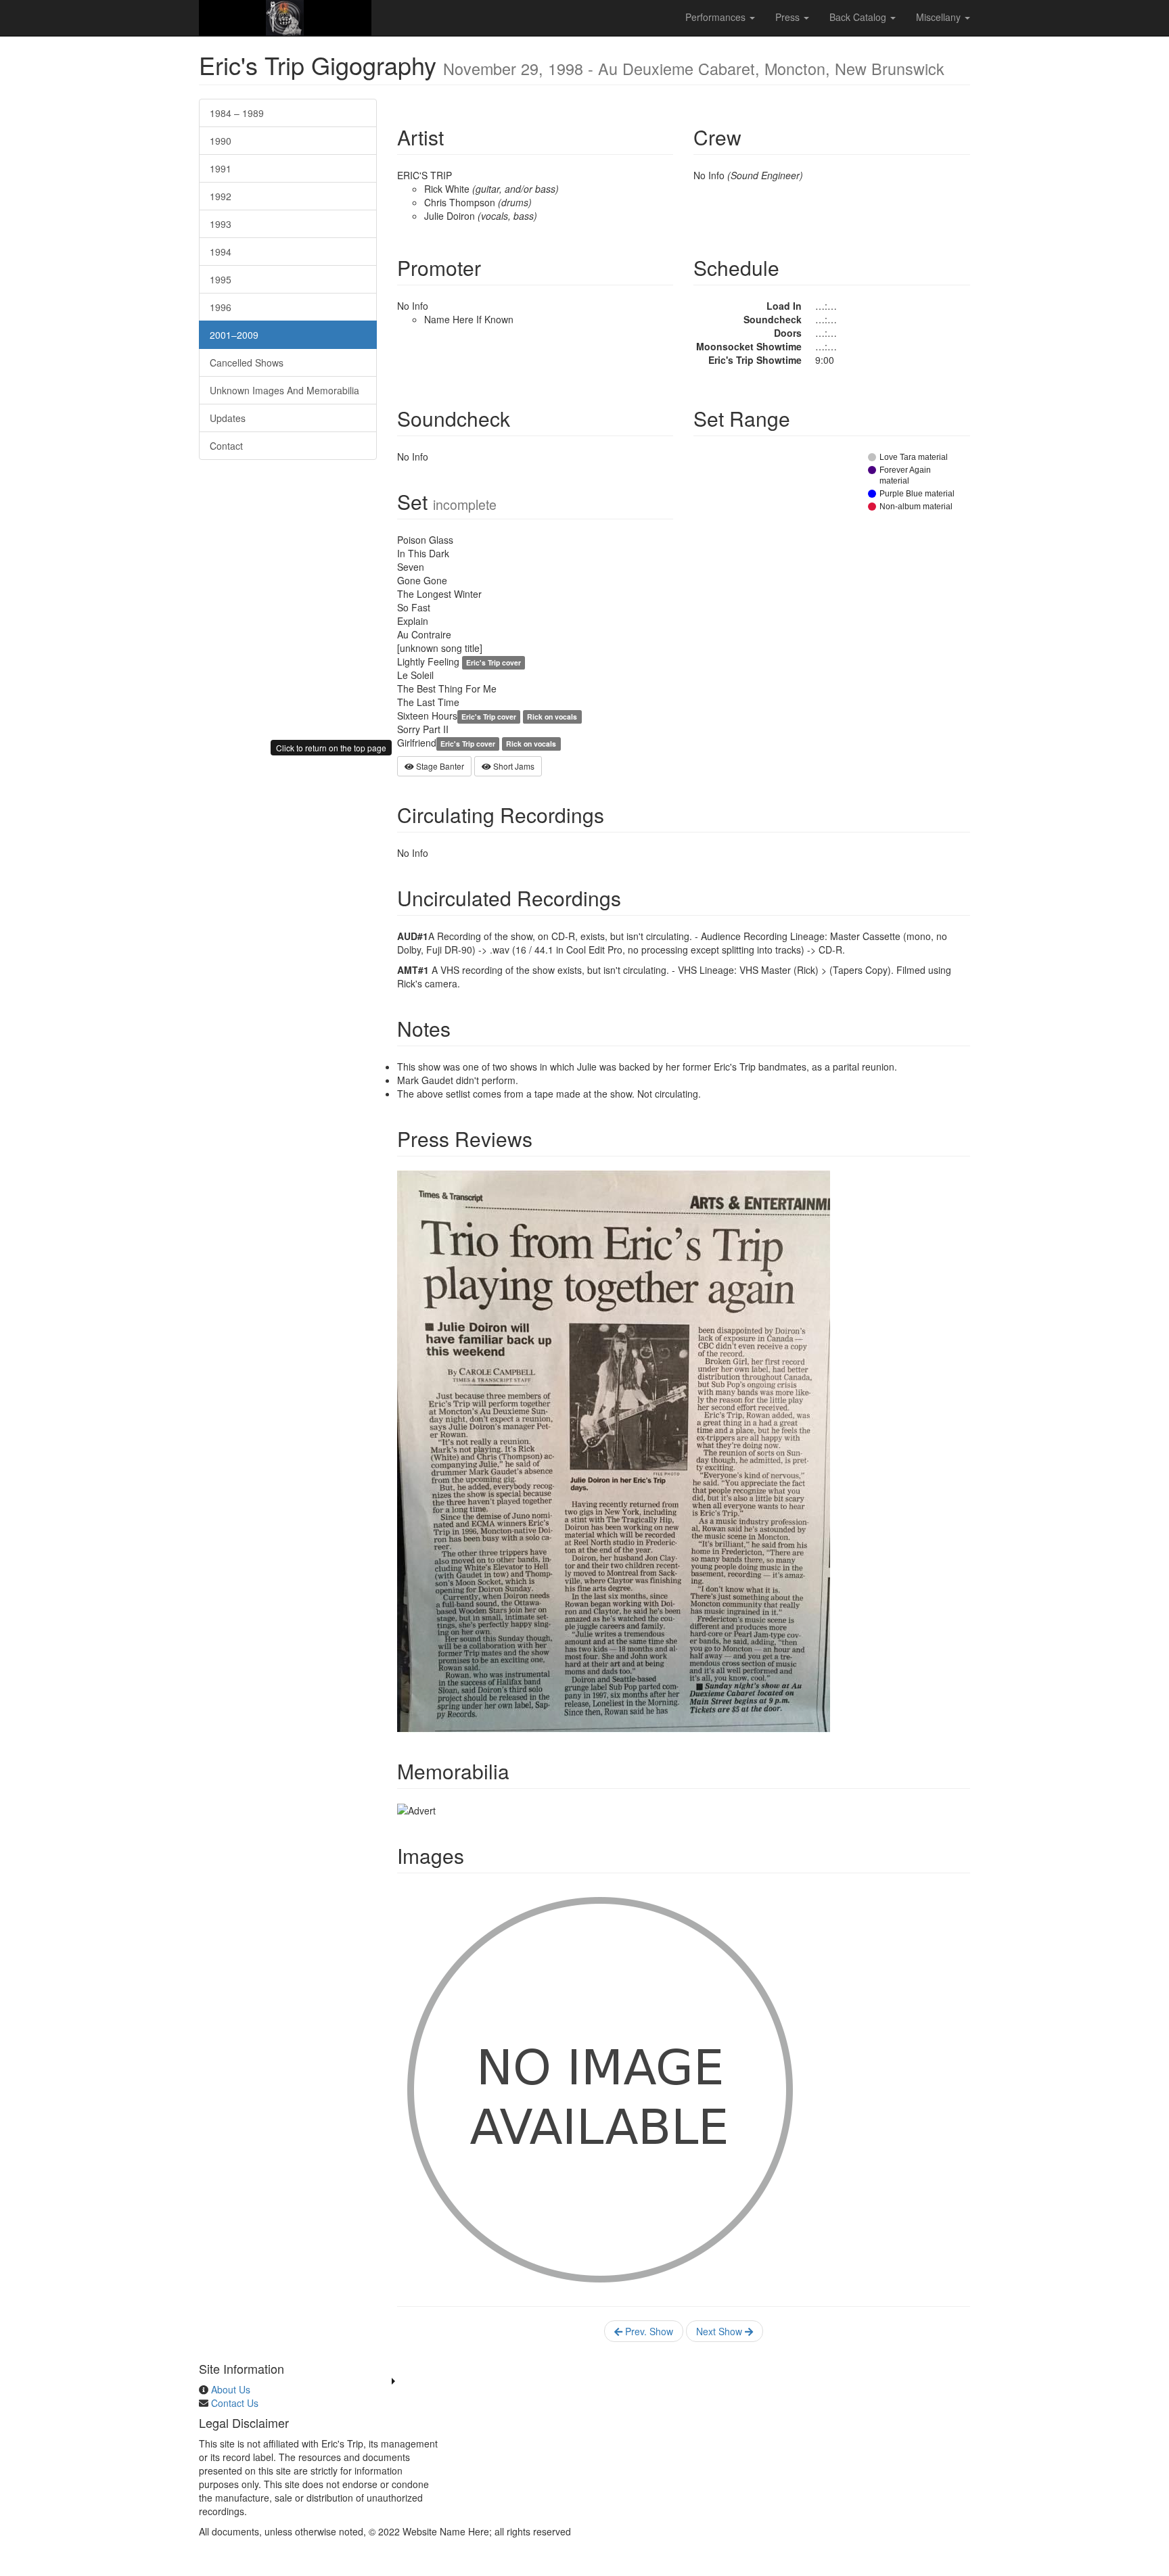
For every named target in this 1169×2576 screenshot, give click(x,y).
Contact (226, 446)
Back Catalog (859, 17)
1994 (221, 252)
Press (789, 17)
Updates (228, 418)
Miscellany (940, 17)
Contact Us (235, 2403)
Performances (717, 17)
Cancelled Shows (247, 362)
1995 (221, 279)
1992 (221, 196)
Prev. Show (648, 2331)
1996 (221, 307)
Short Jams (513, 766)
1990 (221, 141)
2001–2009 (234, 335)
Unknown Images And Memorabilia (284, 390)
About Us (231, 2389)
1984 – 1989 (237, 113)
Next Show (720, 2331)
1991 (221, 168)
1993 (221, 224)
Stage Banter (439, 766)
